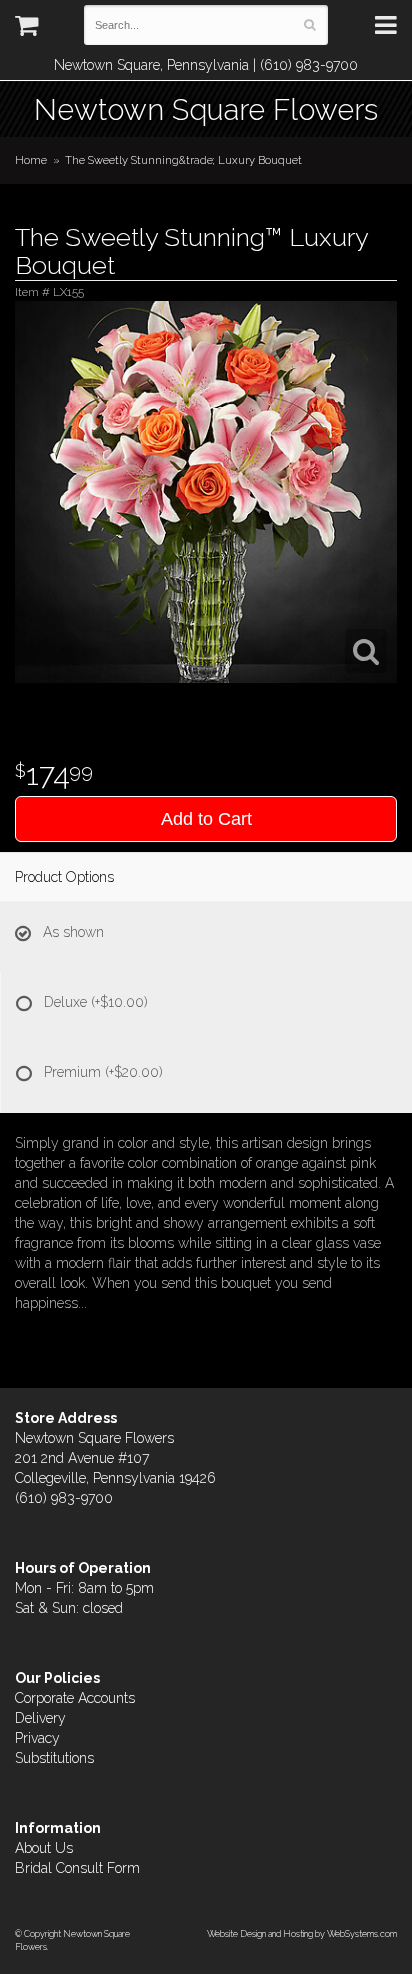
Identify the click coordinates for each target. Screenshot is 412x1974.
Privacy (37, 1738)
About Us (44, 1848)
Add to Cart (206, 819)
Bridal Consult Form (77, 1868)
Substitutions (54, 1758)
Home (31, 160)
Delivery (40, 1718)
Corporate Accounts (75, 1698)
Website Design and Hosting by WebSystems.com (302, 1933)
